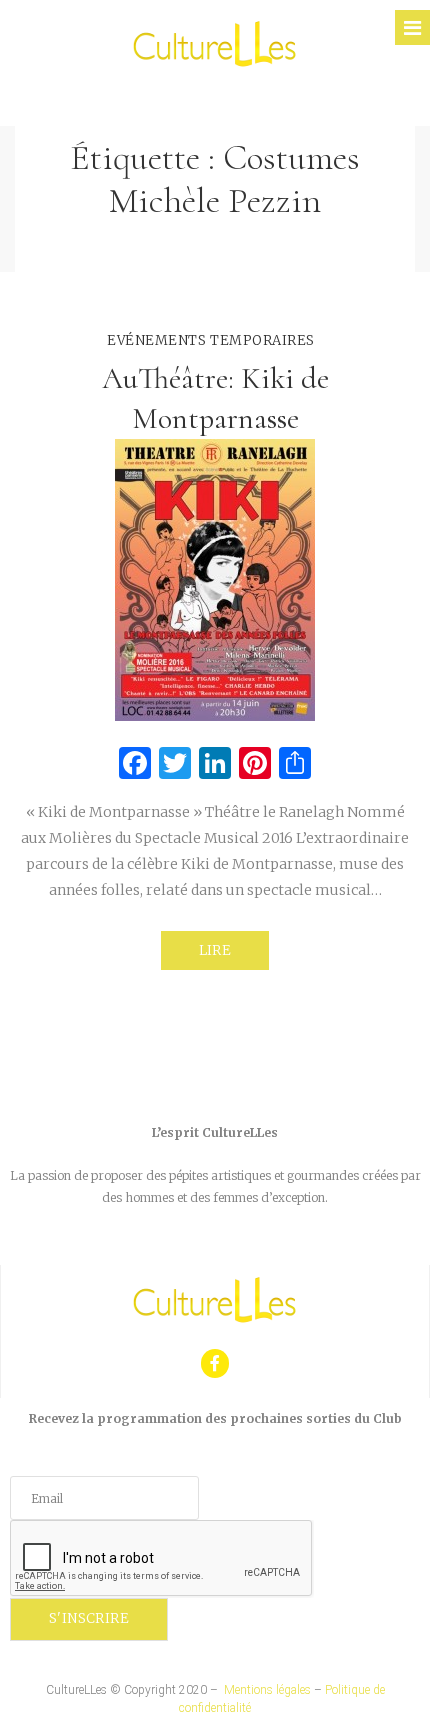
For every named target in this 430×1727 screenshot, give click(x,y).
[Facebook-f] (215, 1363)
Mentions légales (267, 1690)
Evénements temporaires (210, 340)
